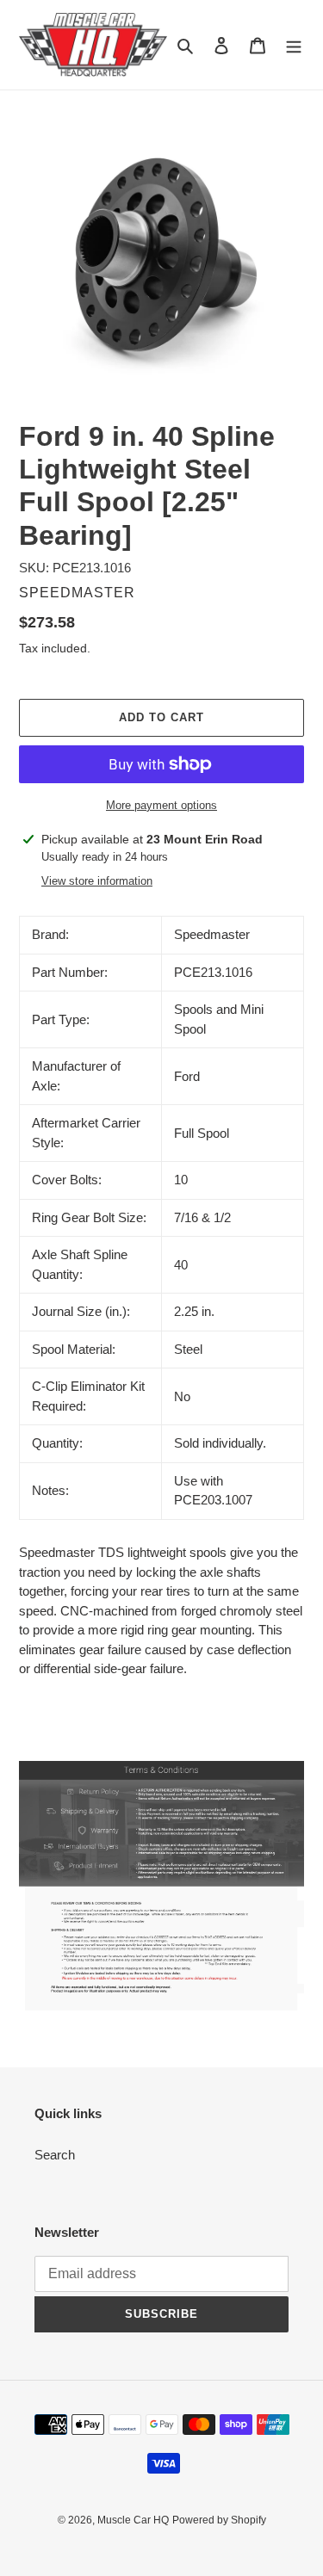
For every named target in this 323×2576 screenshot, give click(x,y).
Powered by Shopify (219, 2520)
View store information (97, 881)
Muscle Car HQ (133, 2520)
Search (55, 2155)
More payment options (161, 805)
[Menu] (294, 45)
